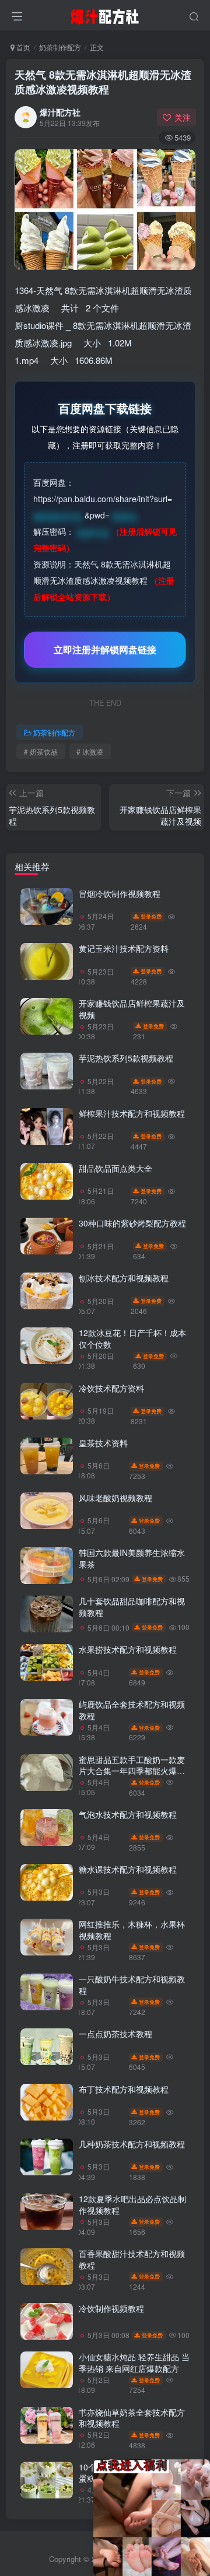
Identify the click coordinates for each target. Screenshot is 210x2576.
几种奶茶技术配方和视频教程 (132, 2144)
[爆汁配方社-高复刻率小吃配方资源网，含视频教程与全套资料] (105, 13)
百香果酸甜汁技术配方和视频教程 (132, 2259)
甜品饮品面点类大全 (116, 1168)
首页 (22, 47)
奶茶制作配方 (60, 47)
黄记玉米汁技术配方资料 (124, 948)
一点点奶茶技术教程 (116, 2034)
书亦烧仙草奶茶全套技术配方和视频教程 (132, 2418)
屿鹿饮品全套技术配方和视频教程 (132, 1710)
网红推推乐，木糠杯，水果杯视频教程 (132, 1930)
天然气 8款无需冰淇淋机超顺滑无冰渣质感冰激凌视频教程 (103, 82)
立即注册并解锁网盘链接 (105, 649)
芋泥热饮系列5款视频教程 (126, 1058)
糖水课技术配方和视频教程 (128, 1869)
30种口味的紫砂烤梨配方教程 (132, 1223)
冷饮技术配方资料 (111, 1388)
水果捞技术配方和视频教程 (128, 1649)
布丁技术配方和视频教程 (124, 2089)
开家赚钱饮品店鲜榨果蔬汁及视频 (132, 1009)
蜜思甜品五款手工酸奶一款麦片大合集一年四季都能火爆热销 (132, 1771)
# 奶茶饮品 (41, 751)
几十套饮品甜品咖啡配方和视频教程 (132, 1607)
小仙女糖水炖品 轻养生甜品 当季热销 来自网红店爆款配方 (134, 2363)
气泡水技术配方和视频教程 (128, 1814)
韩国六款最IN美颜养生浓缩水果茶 (132, 1558)
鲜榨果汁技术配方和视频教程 (132, 1113)
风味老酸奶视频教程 (116, 1498)
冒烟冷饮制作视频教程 (120, 893)
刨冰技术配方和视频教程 (124, 1278)
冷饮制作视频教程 (111, 2308)
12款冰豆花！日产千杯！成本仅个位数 (132, 1338)
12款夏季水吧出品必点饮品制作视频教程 (132, 2205)
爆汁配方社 (60, 112)
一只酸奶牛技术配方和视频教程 (132, 1985)
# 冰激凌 (90, 751)
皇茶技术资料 (103, 1443)
